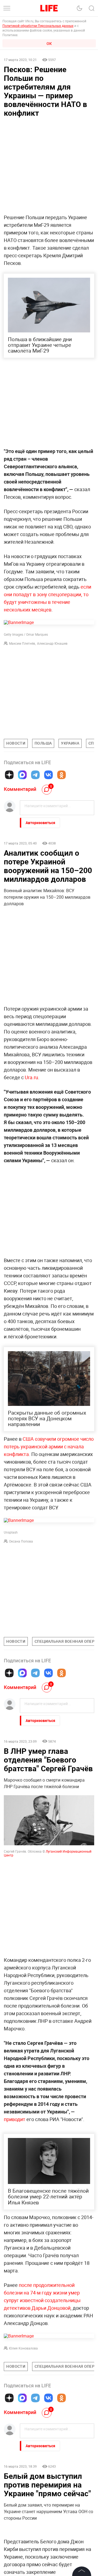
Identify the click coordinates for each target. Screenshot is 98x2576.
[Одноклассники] (62, 775)
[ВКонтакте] (48, 775)
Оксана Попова (21, 1541)
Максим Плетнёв (22, 643)
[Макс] (22, 775)
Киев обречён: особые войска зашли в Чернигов (44, 2561)
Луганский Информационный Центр (48, 1853)
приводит (15, 2119)
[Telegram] (35, 775)
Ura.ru (31, 1077)
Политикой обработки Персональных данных (38, 26)
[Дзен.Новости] (9, 775)
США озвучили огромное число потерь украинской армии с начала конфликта (49, 1446)
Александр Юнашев (52, 643)
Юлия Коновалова (23, 2430)
